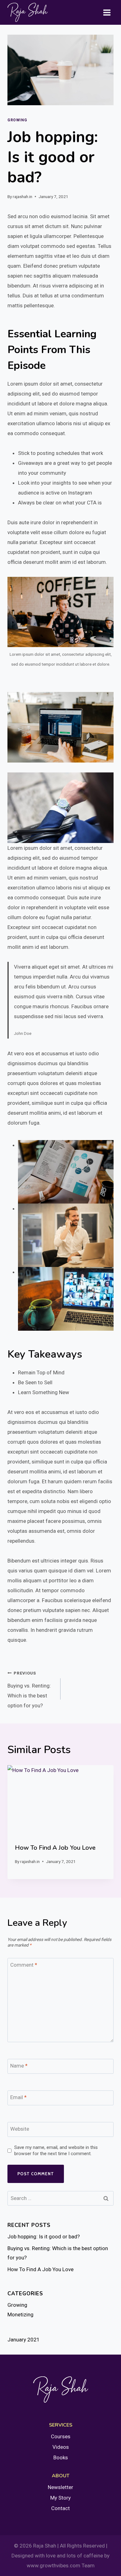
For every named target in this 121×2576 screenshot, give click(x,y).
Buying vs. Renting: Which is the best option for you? (29, 1690)
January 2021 (24, 2340)
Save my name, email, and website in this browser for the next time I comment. (56, 2150)
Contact (60, 2508)
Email (18, 2097)
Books (61, 2457)
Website (20, 2129)
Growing (17, 120)
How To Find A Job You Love (55, 1848)
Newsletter (60, 2487)
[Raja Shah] (28, 12)
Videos (61, 2447)
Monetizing (20, 2315)
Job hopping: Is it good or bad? (44, 2237)
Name (19, 2066)
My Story (60, 2498)
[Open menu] (107, 12)
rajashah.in (22, 197)
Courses (61, 2436)
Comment (24, 1965)
